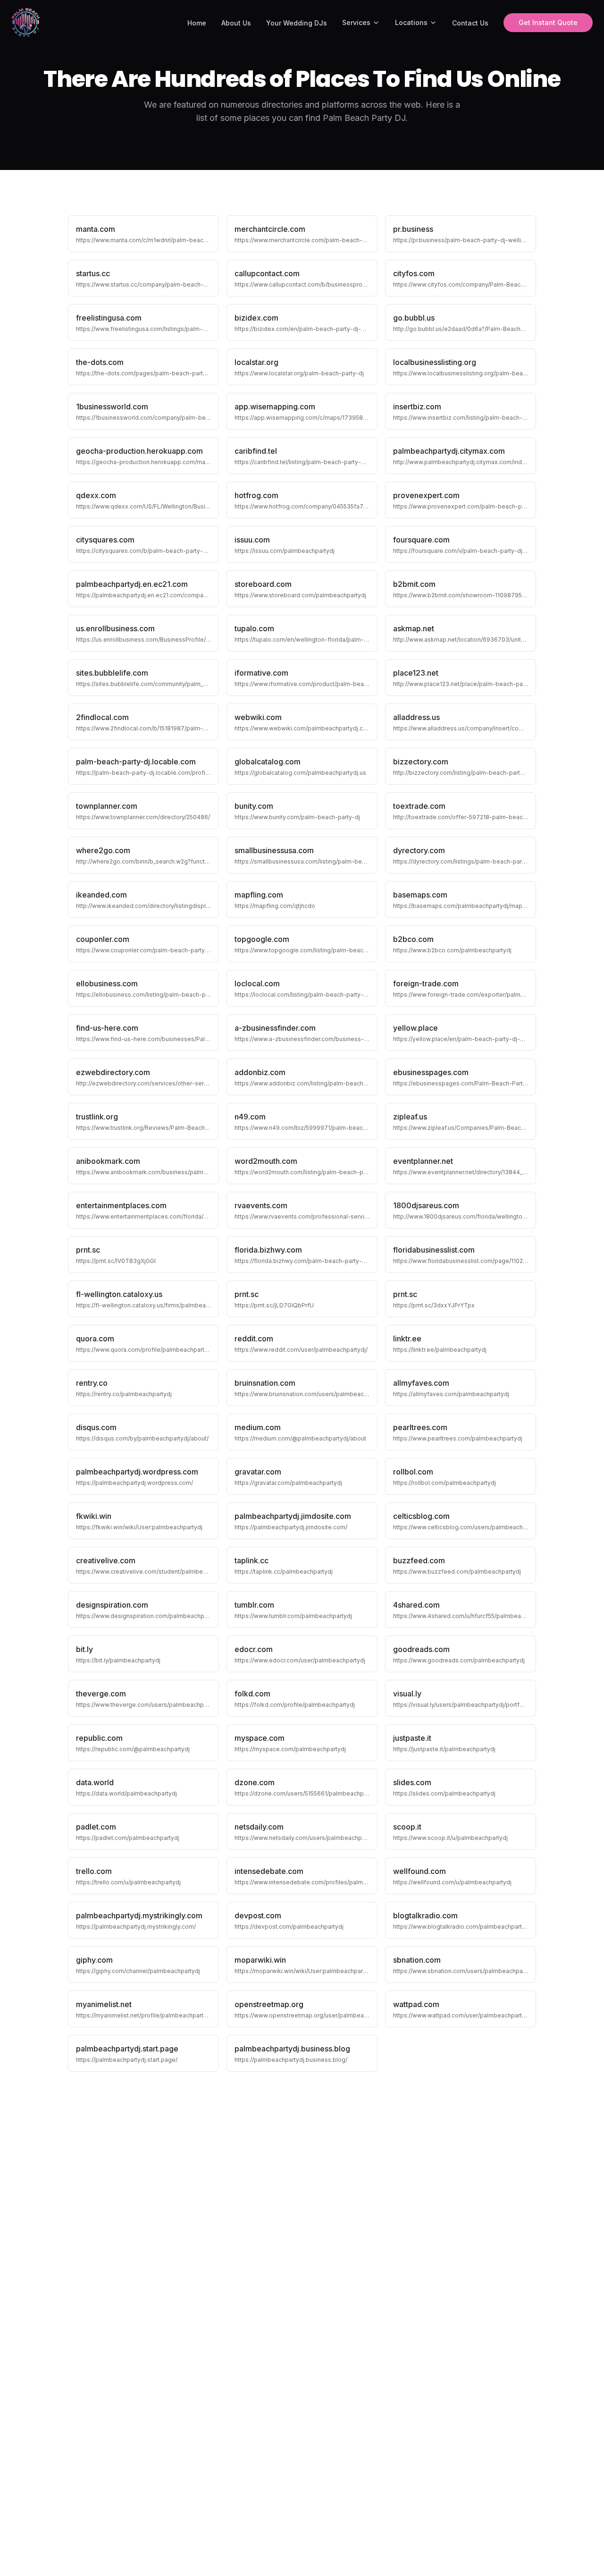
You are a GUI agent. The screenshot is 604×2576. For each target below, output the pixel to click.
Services (356, 22)
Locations (411, 22)
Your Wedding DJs (297, 23)
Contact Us (470, 23)
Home (197, 23)
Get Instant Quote (548, 22)
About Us (236, 23)
